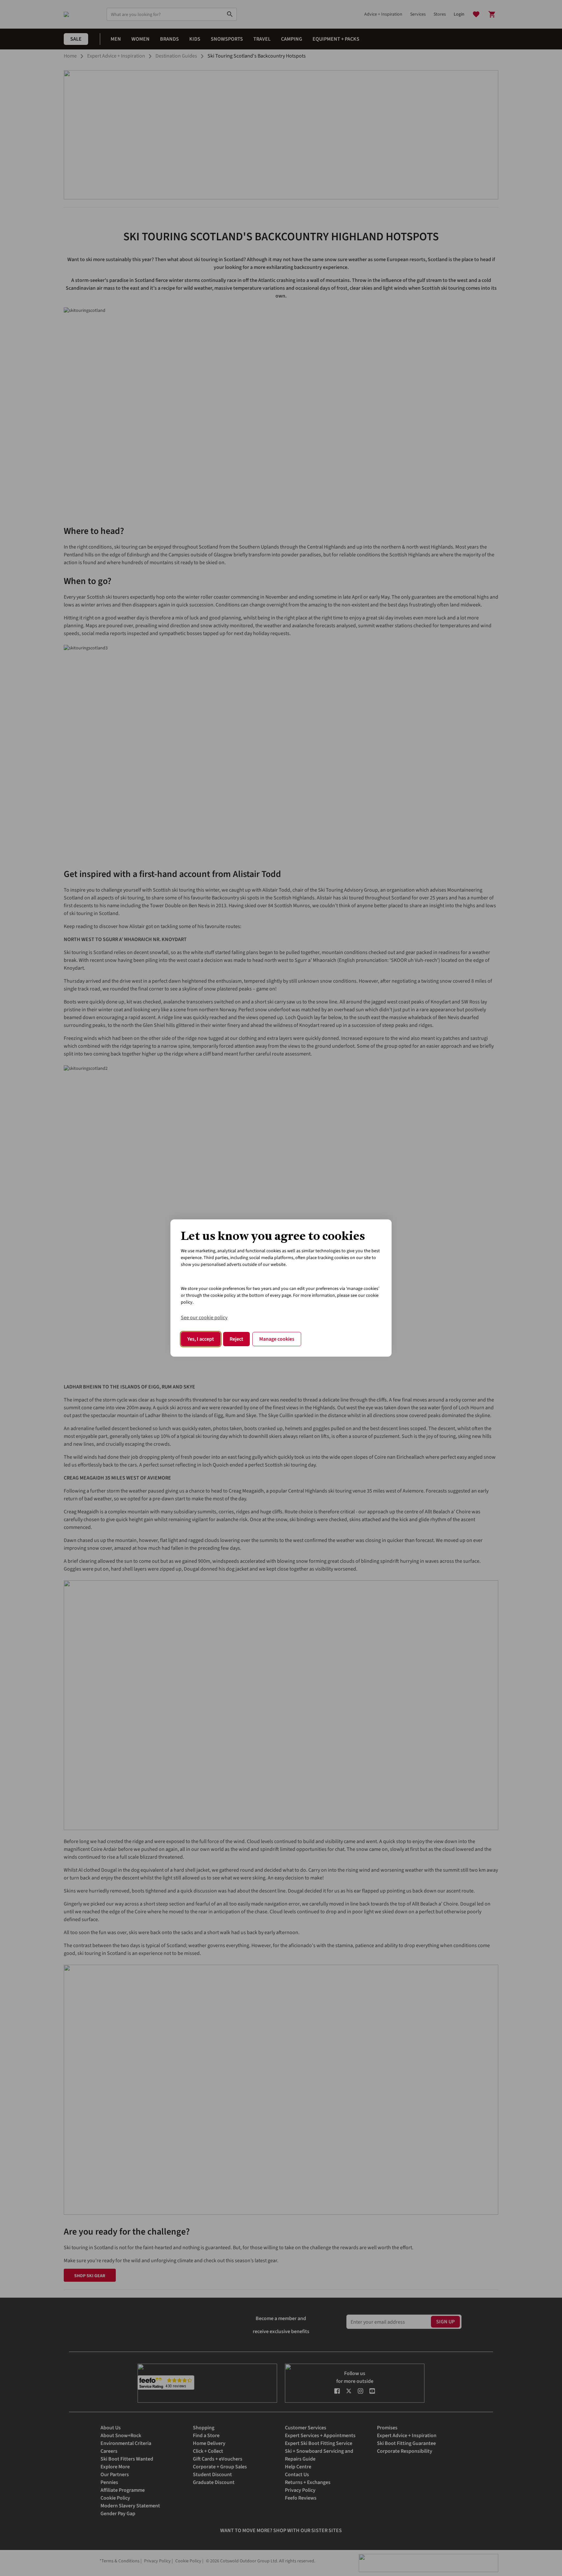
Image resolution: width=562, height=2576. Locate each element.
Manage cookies (277, 1339)
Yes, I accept (201, 1339)
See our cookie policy (204, 1318)
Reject (236, 1339)
